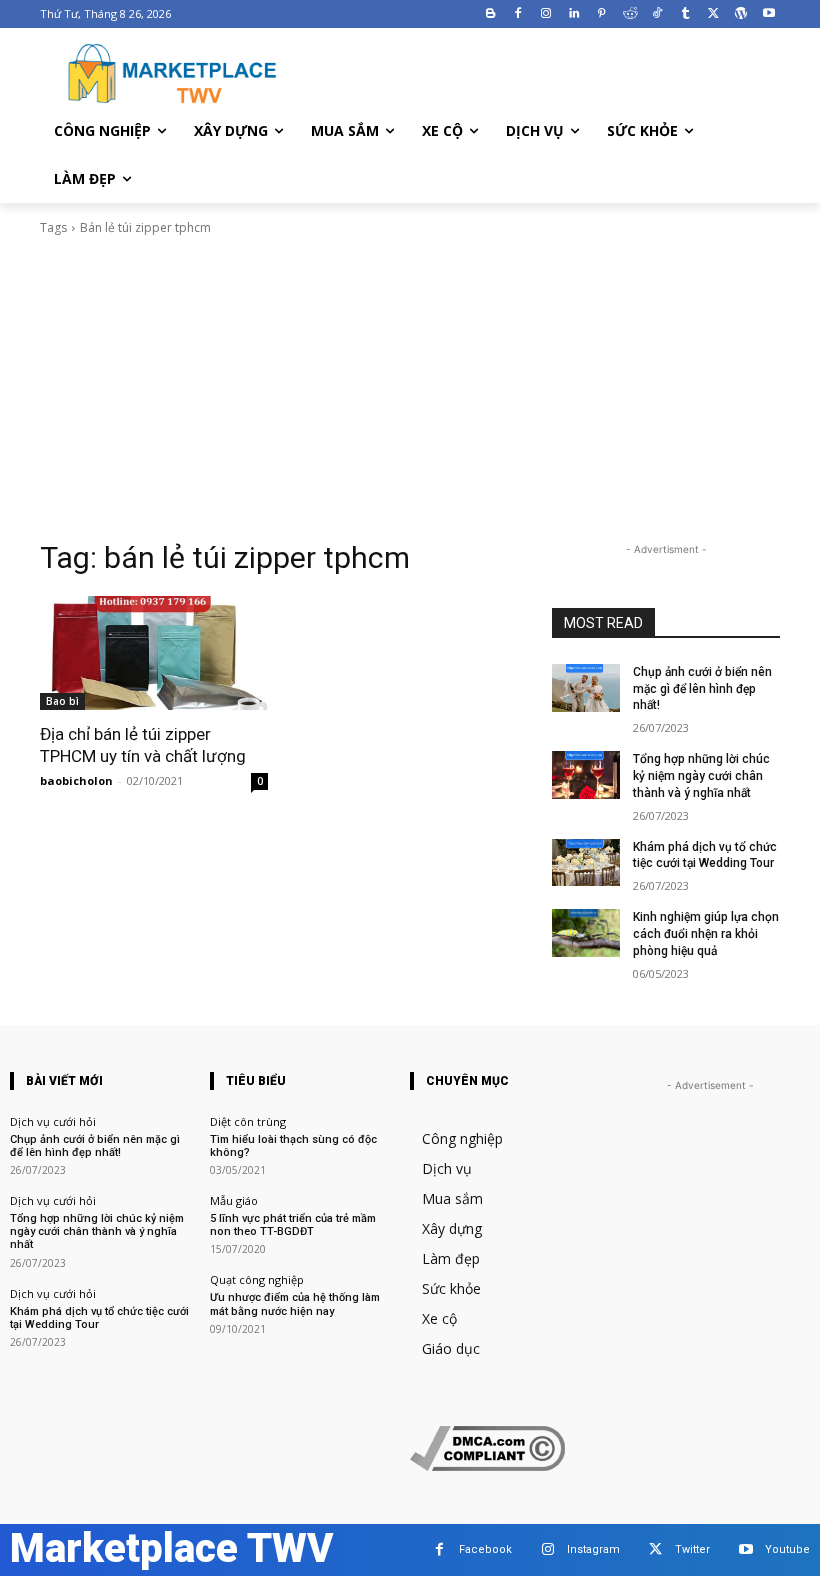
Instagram (593, 1549)
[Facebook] (518, 14)
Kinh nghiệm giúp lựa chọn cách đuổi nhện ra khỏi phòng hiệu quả (706, 934)
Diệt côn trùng (248, 1121)
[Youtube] (768, 14)
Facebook (485, 1549)
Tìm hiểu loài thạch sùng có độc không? (293, 1146)
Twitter (692, 1549)
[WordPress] (740, 14)
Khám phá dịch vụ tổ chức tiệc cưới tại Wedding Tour (705, 855)
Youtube (787, 1549)
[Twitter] (713, 14)
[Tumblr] (685, 14)
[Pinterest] (601, 14)
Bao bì (62, 701)
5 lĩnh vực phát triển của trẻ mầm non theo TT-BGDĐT (293, 1225)
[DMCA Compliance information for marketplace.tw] (487, 1465)
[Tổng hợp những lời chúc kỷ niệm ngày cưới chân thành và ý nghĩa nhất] (586, 775)
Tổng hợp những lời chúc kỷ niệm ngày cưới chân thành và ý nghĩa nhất (701, 776)
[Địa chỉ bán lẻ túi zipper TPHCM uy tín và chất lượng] (154, 653)
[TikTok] (657, 14)
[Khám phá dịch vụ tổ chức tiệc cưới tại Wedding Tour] (586, 863)
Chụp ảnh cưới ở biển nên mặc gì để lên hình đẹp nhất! (702, 689)
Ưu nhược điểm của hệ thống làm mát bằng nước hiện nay (295, 1304)
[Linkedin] (574, 14)
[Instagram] (546, 14)
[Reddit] (629, 14)
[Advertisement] (410, 388)
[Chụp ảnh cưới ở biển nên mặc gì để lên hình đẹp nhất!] (586, 688)
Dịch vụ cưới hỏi (53, 1121)
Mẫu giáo (234, 1200)
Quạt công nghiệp (257, 1279)
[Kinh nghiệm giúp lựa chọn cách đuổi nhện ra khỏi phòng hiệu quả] (586, 933)
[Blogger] (490, 14)
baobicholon (76, 780)
